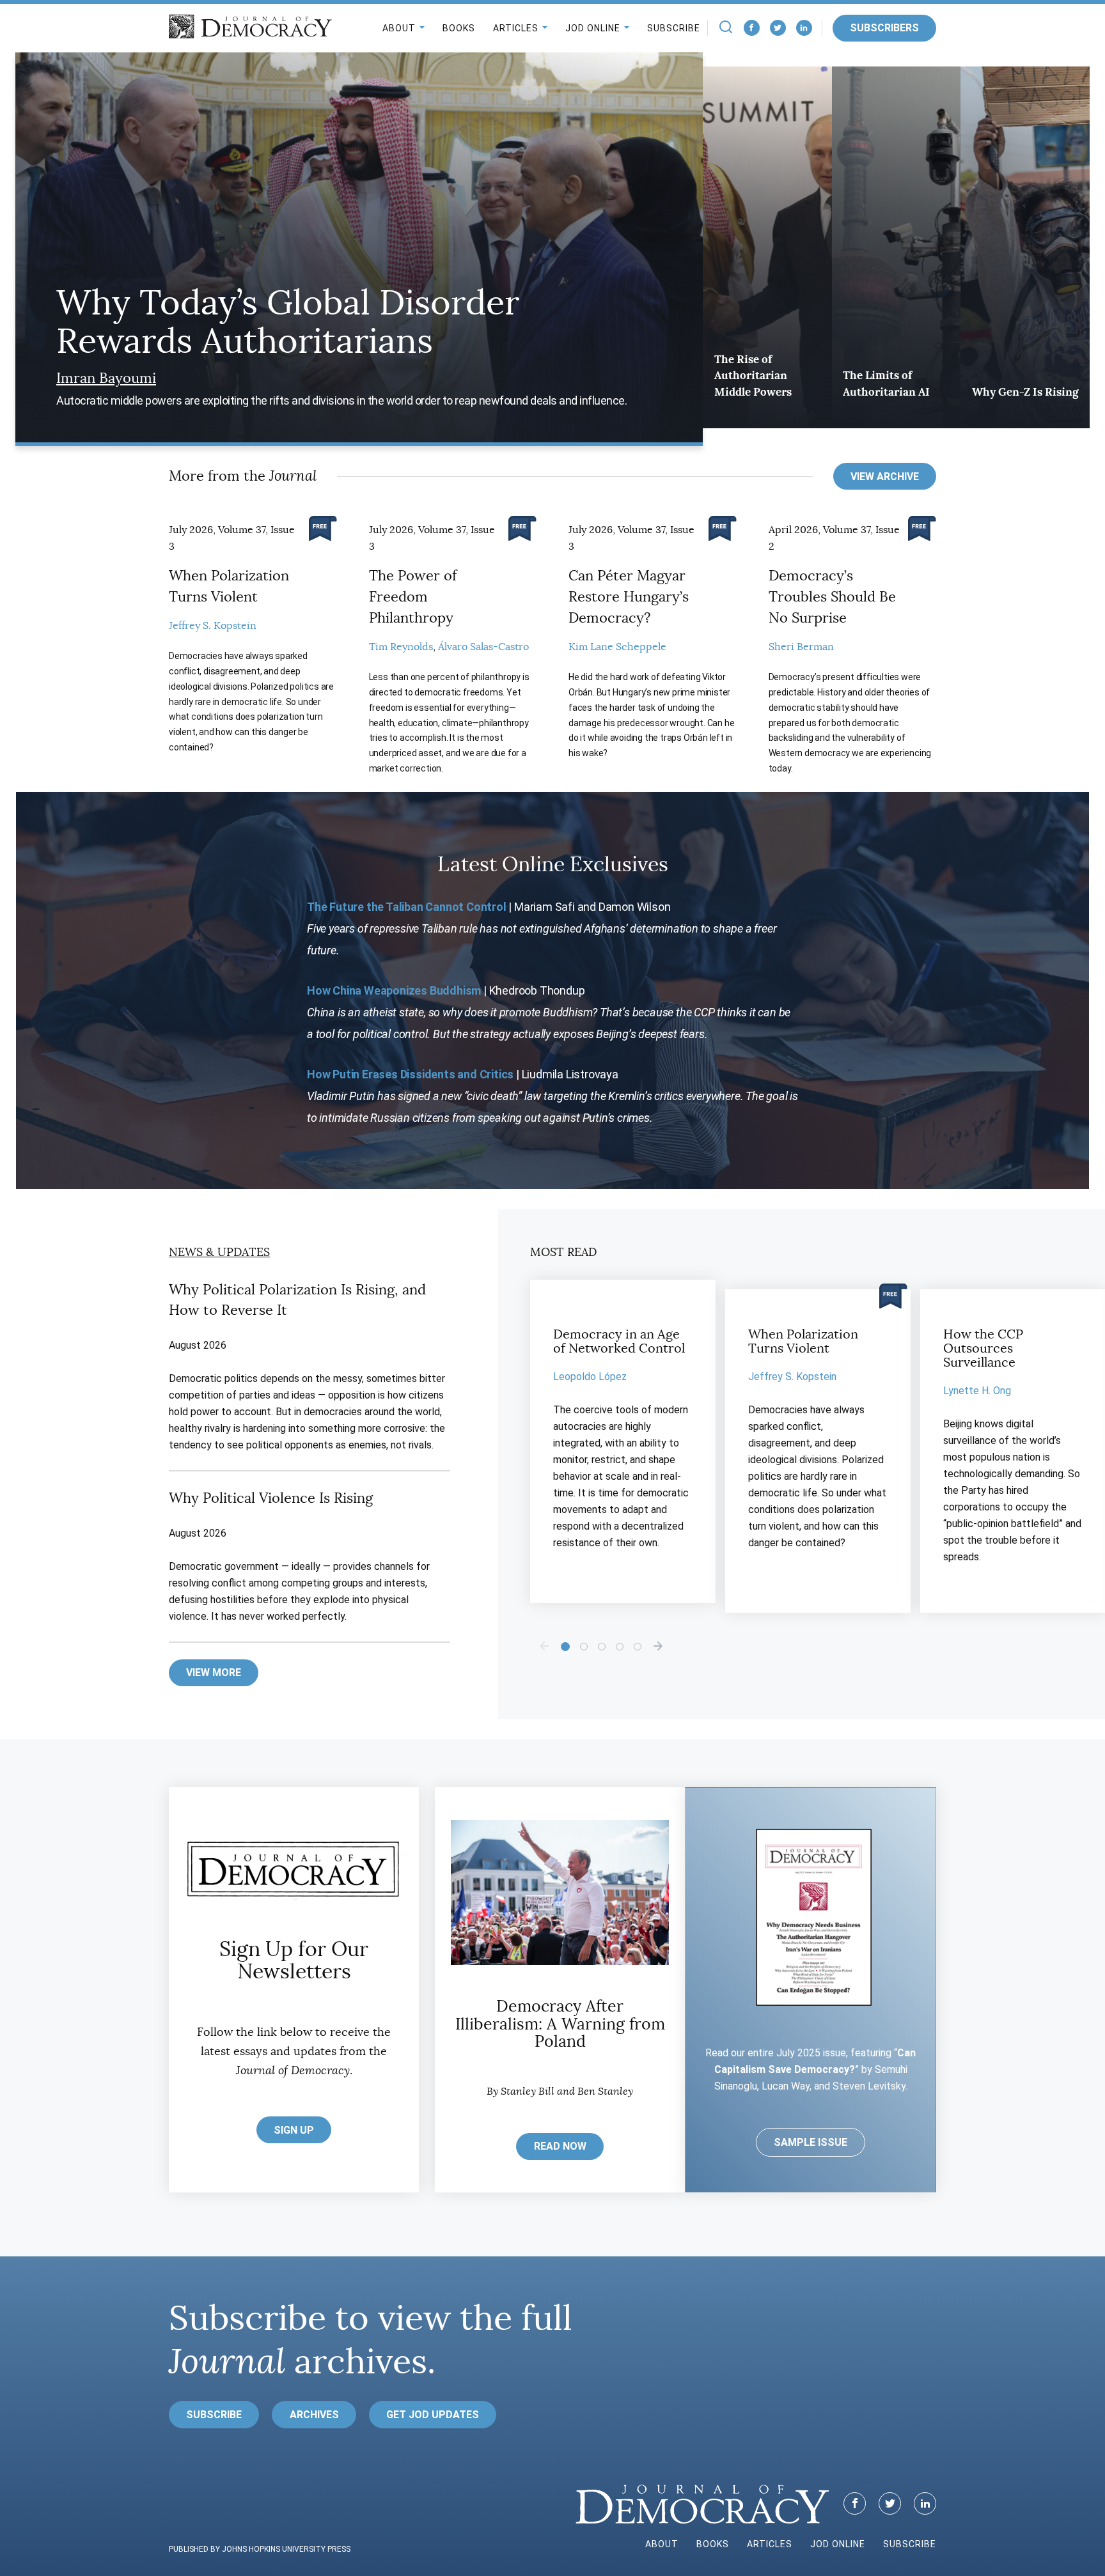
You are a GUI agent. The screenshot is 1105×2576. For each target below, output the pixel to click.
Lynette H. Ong (977, 1391)
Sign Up (294, 2130)
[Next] (658, 1646)
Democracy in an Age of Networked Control (619, 1341)
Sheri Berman (801, 647)
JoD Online (593, 28)
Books (459, 28)
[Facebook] (752, 28)
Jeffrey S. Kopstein (213, 626)
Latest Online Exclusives (553, 864)
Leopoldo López (590, 1377)
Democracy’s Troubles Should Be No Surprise (832, 597)
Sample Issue (811, 2142)
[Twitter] (778, 28)
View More (214, 1672)
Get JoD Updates (433, 2415)
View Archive (885, 477)
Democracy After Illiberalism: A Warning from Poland (560, 2024)
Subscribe (674, 28)
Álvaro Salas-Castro (483, 647)
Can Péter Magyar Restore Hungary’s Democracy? (629, 597)
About (399, 28)
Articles (516, 28)
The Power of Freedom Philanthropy (413, 597)
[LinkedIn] (804, 28)
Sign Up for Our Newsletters (294, 1960)
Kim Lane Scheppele (617, 647)
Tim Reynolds (401, 647)
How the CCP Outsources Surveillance (983, 1348)
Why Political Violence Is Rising (271, 1498)
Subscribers (884, 28)
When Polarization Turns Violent (803, 1341)
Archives (314, 2415)
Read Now (560, 2146)
